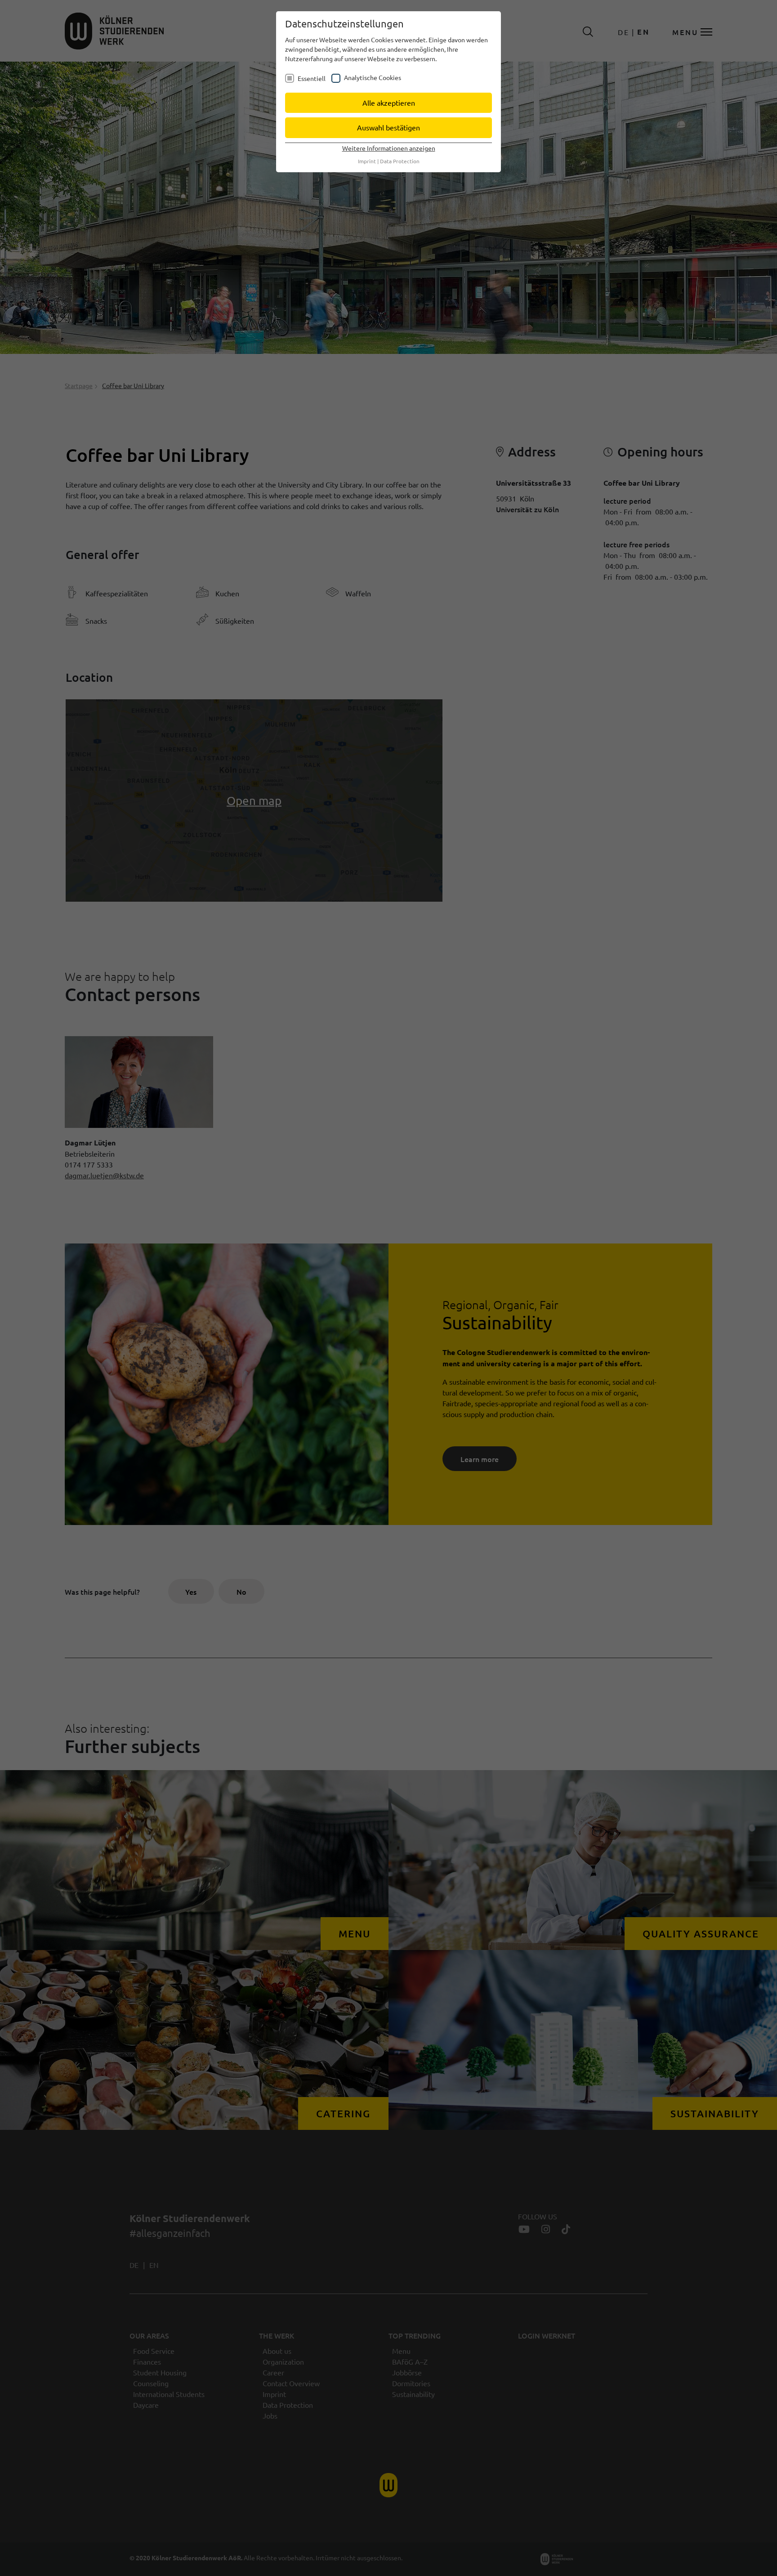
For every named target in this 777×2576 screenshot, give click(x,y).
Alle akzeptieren (389, 103)
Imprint (367, 161)
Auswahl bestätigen (388, 127)
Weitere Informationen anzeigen (389, 148)
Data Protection (400, 161)
